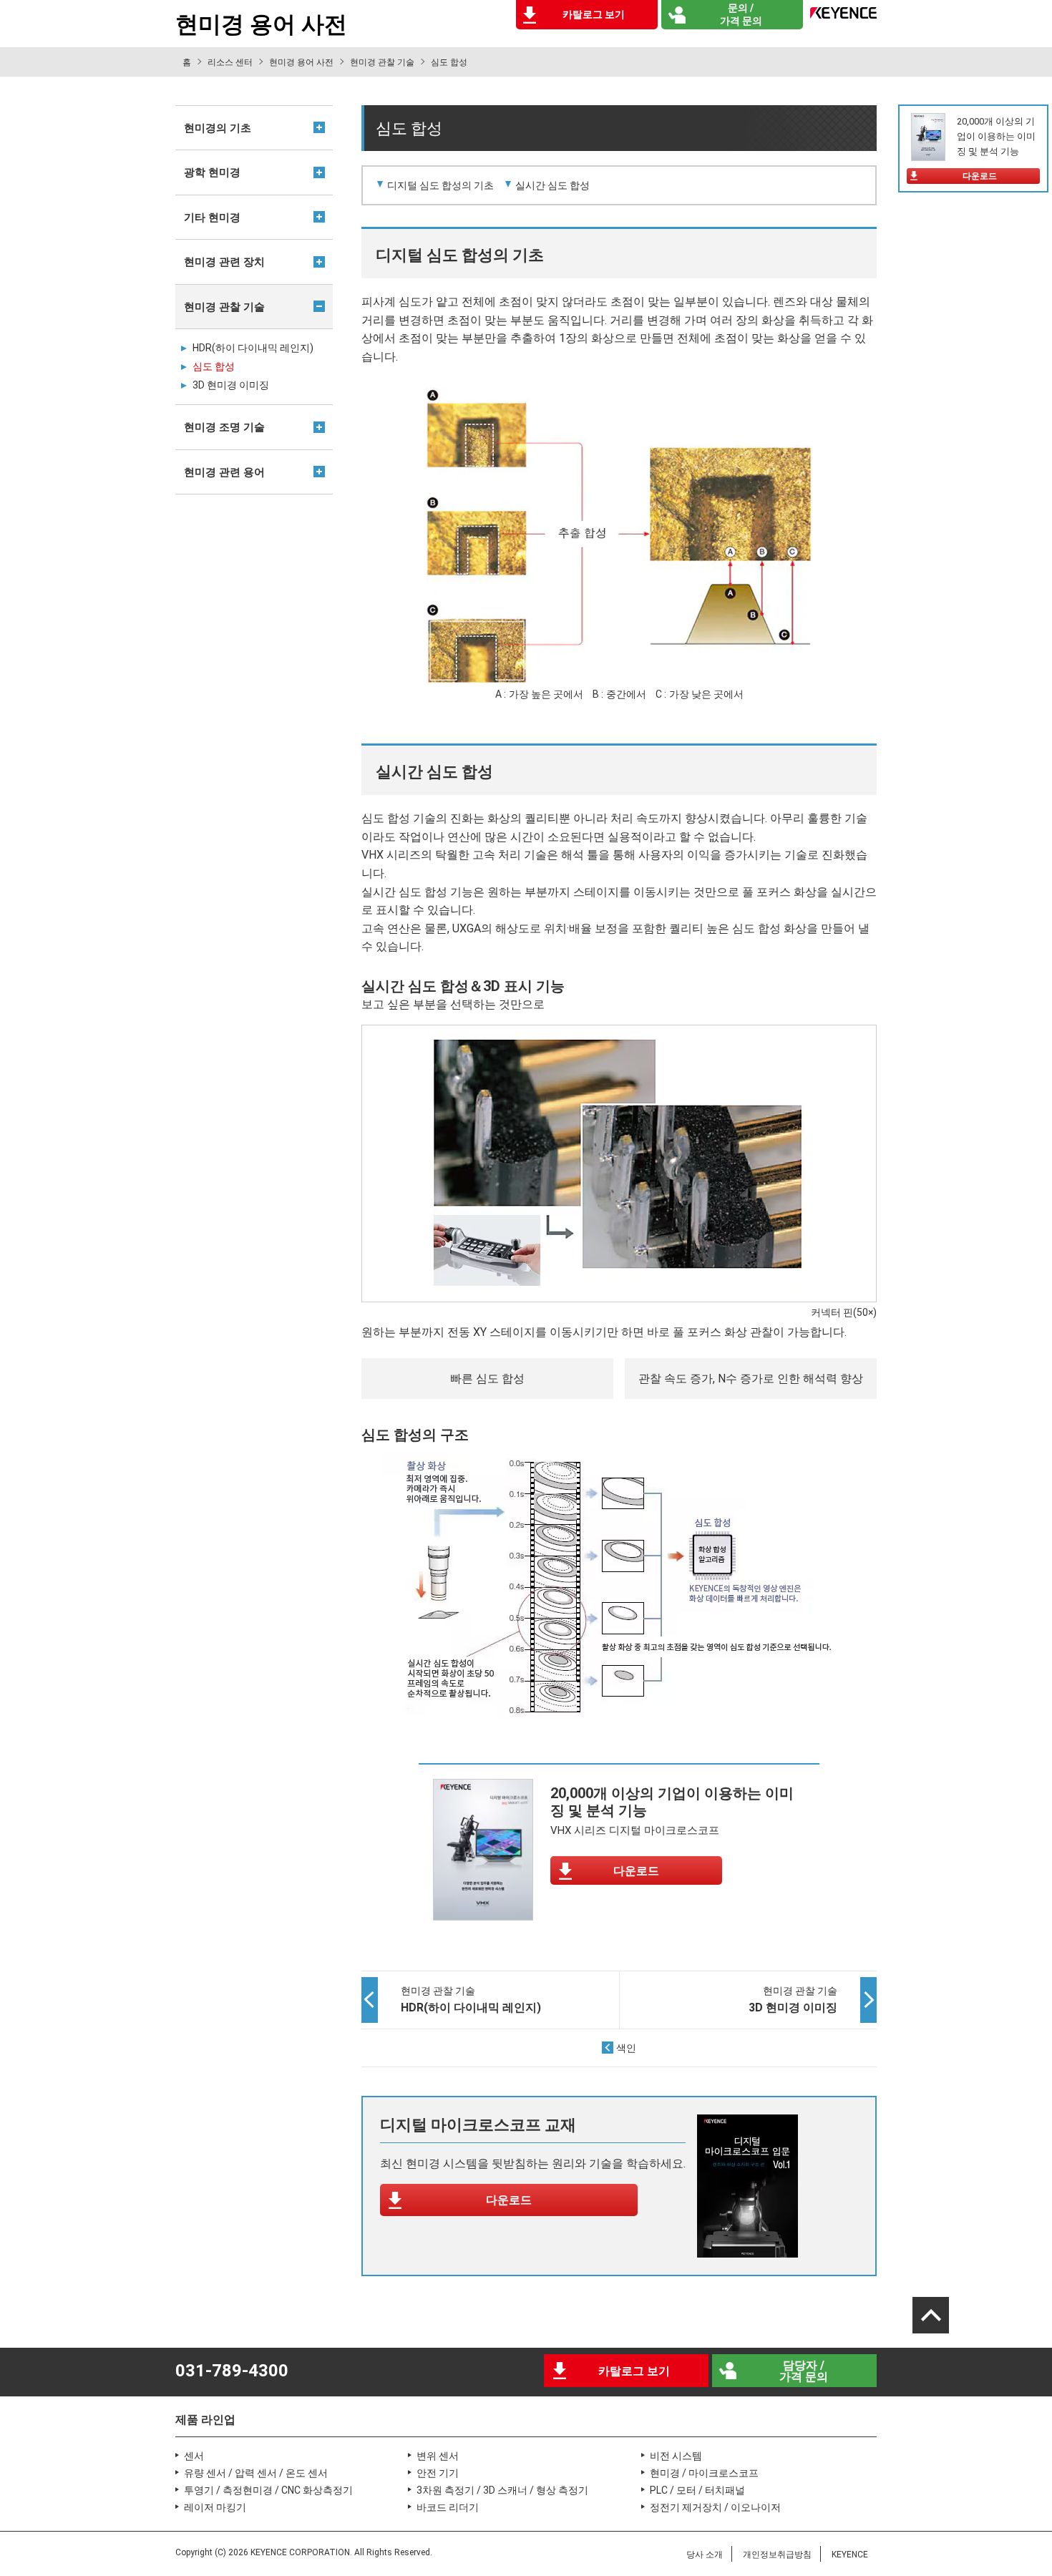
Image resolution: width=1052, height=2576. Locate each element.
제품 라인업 (205, 2420)
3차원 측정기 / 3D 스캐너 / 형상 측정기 (502, 2490)
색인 (626, 2048)
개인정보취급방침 (777, 2555)
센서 (194, 2456)
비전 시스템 (676, 2456)
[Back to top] (931, 2315)
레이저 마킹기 (215, 2507)
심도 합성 (214, 366)
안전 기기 (438, 2473)
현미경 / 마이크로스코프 (704, 2473)
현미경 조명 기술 (224, 427)
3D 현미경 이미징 (231, 385)
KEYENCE (850, 2555)
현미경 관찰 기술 (382, 62)
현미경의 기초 (218, 128)
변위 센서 (438, 2456)
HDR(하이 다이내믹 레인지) (253, 348)
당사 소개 (705, 2555)
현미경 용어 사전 (301, 62)
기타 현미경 (212, 218)
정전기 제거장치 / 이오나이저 (715, 2507)
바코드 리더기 (448, 2507)
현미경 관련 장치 (224, 262)
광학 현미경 (212, 172)
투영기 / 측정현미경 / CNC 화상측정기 (268, 2490)
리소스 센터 (230, 62)
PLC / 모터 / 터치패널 (697, 2490)
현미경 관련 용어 (224, 472)
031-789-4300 (232, 2371)
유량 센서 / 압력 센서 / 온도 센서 (256, 2473)
